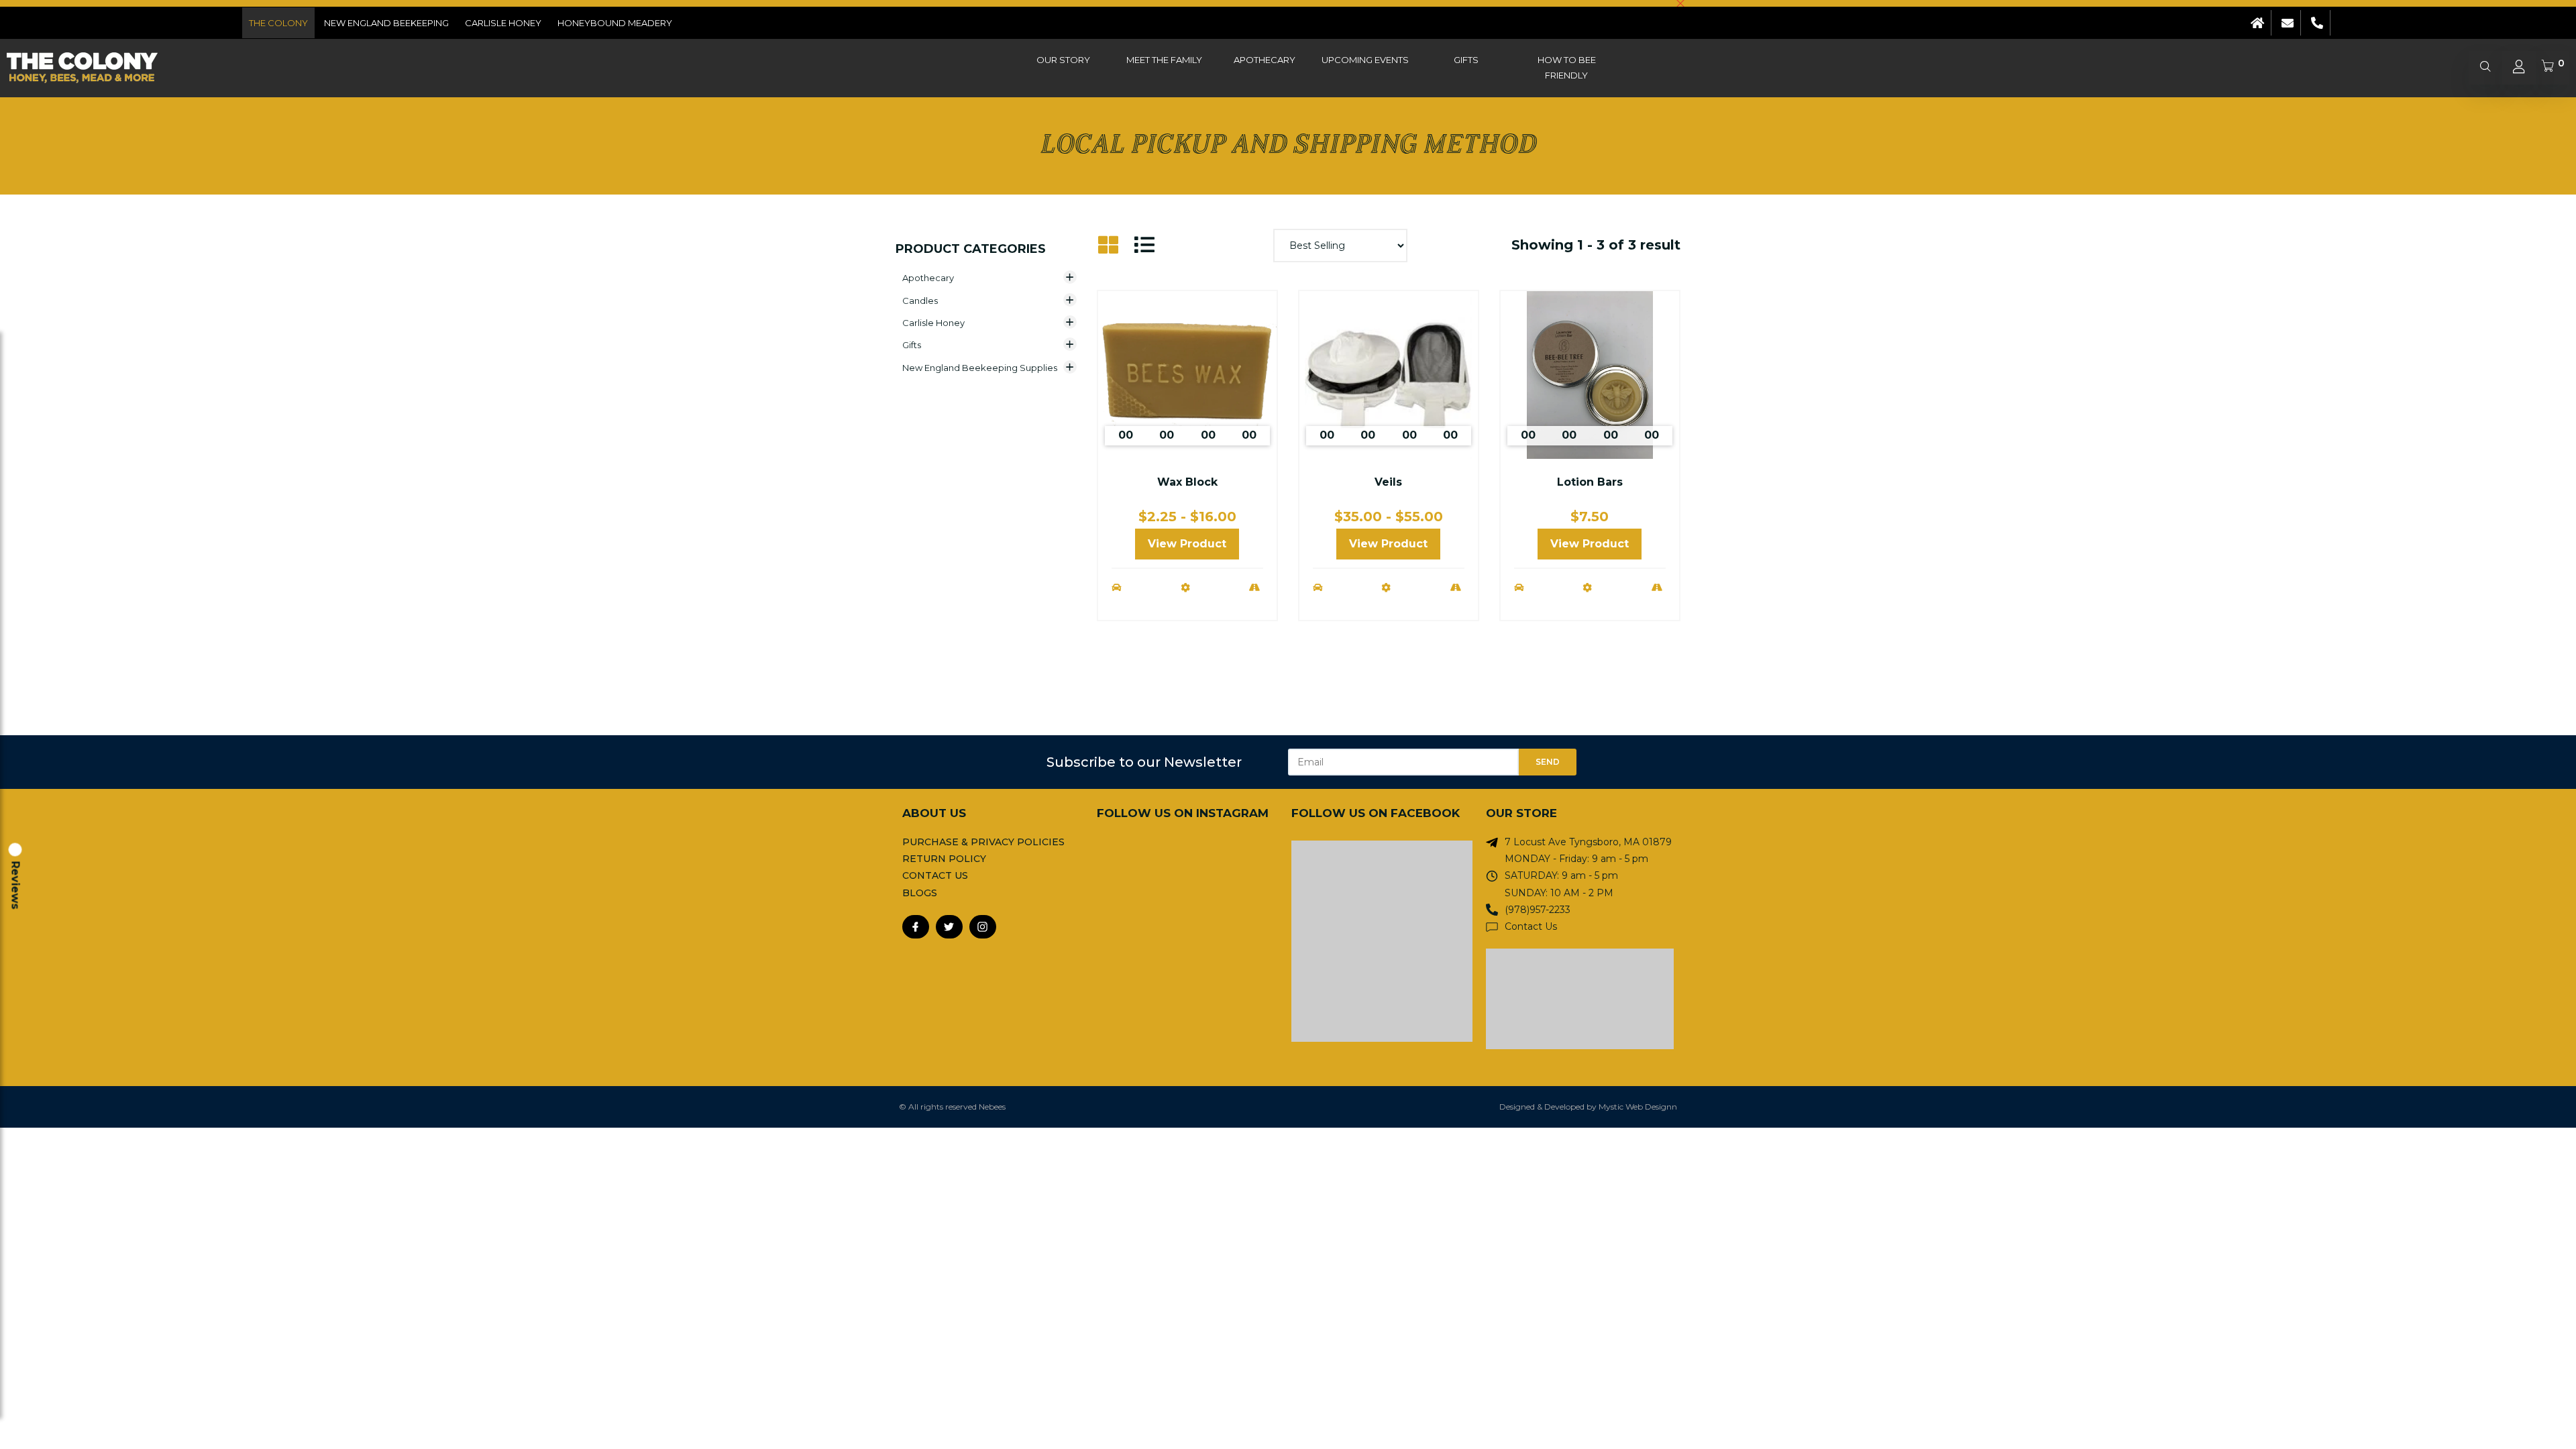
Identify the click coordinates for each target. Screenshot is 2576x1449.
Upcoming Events (1365, 60)
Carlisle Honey (503, 23)
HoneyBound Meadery (615, 23)
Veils (1388, 482)
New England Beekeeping (386, 23)
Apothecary (1265, 60)
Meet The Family (1164, 60)
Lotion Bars (1590, 482)
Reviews (15, 885)
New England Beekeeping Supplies (980, 368)
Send (1548, 762)
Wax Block (1187, 482)
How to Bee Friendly (1567, 67)
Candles (920, 301)
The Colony (278, 23)
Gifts (1466, 60)
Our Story (1063, 60)
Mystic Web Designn (1638, 1107)
